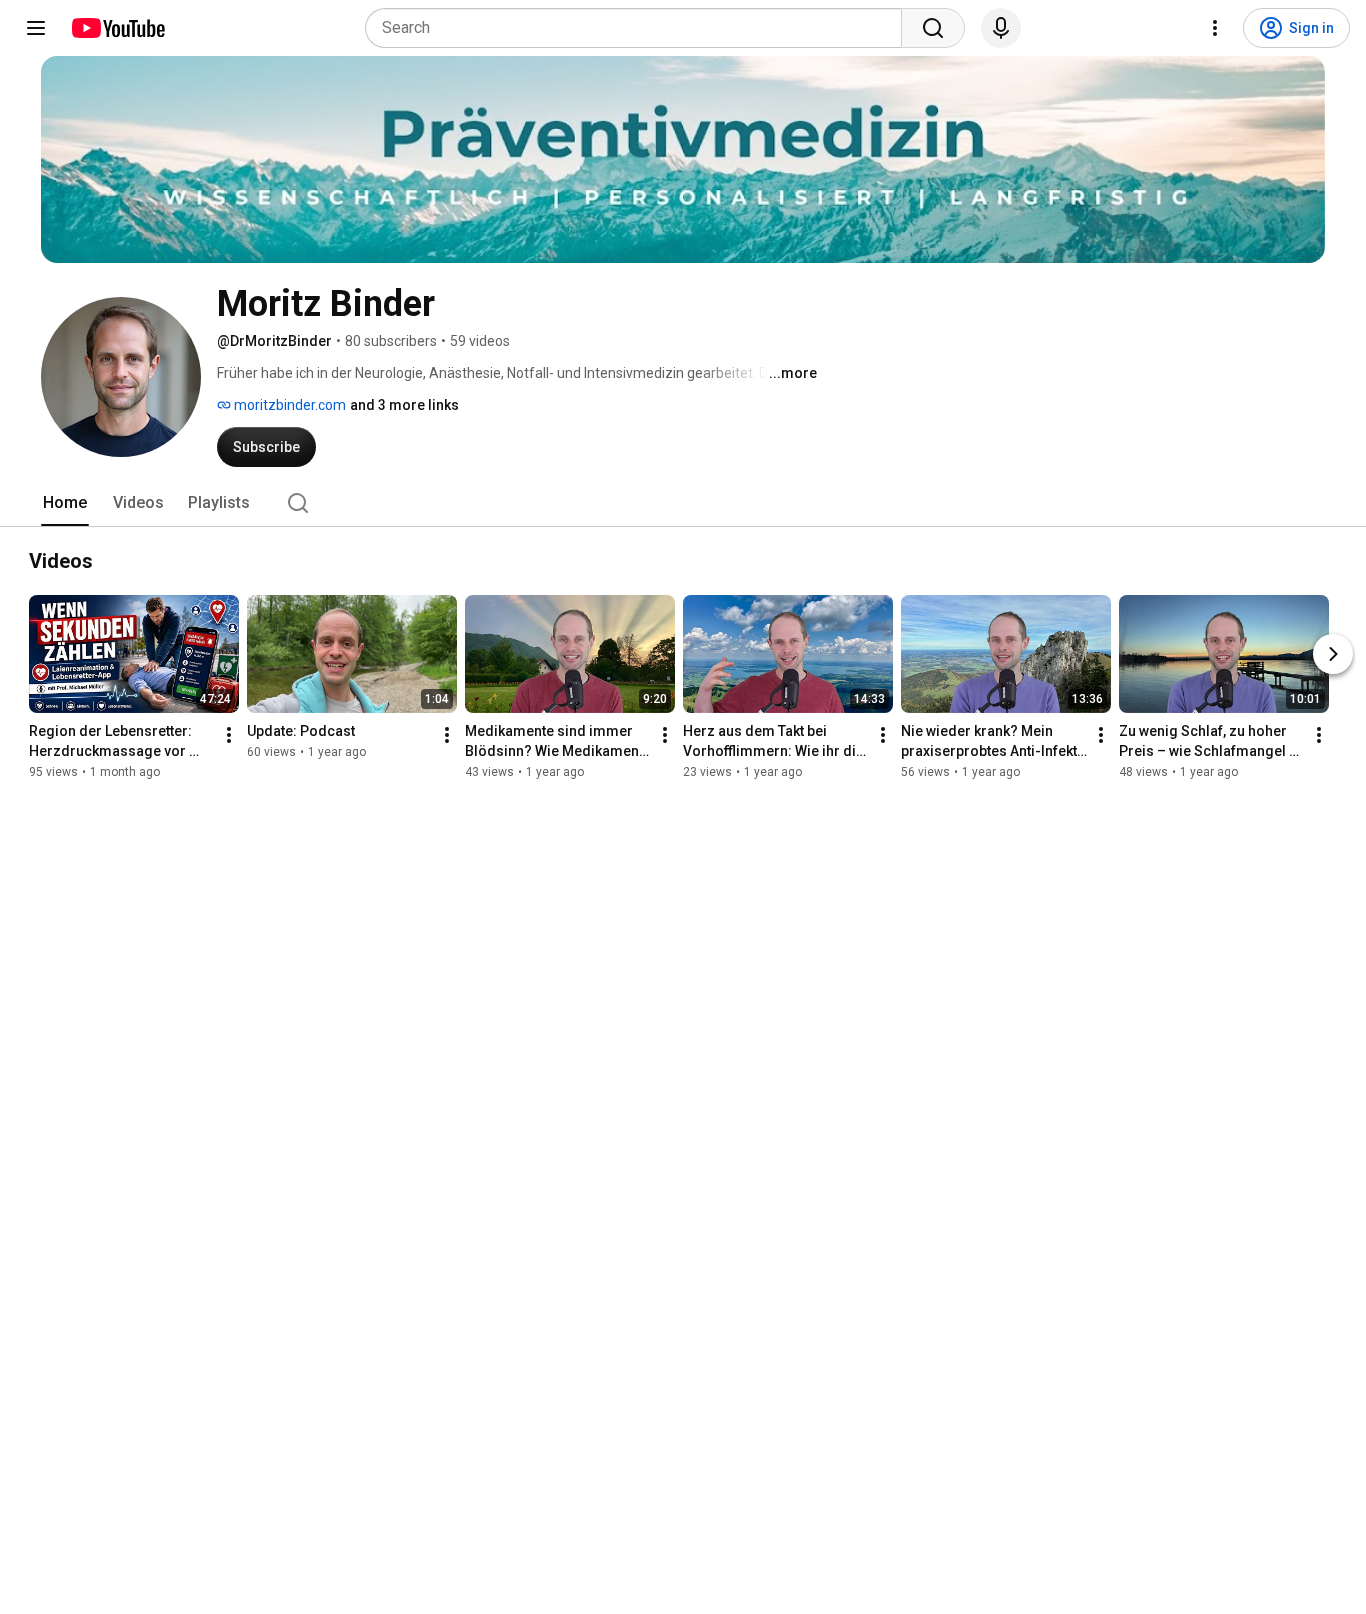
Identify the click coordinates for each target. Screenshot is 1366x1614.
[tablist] (683, 503)
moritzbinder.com (288, 405)
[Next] (1333, 654)
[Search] (933, 28)
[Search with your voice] (1001, 28)
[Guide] (36, 28)
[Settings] (1215, 28)
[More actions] (229, 735)
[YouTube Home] (117, 28)
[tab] (65, 503)
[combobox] (639, 28)
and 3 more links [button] (404, 405)
